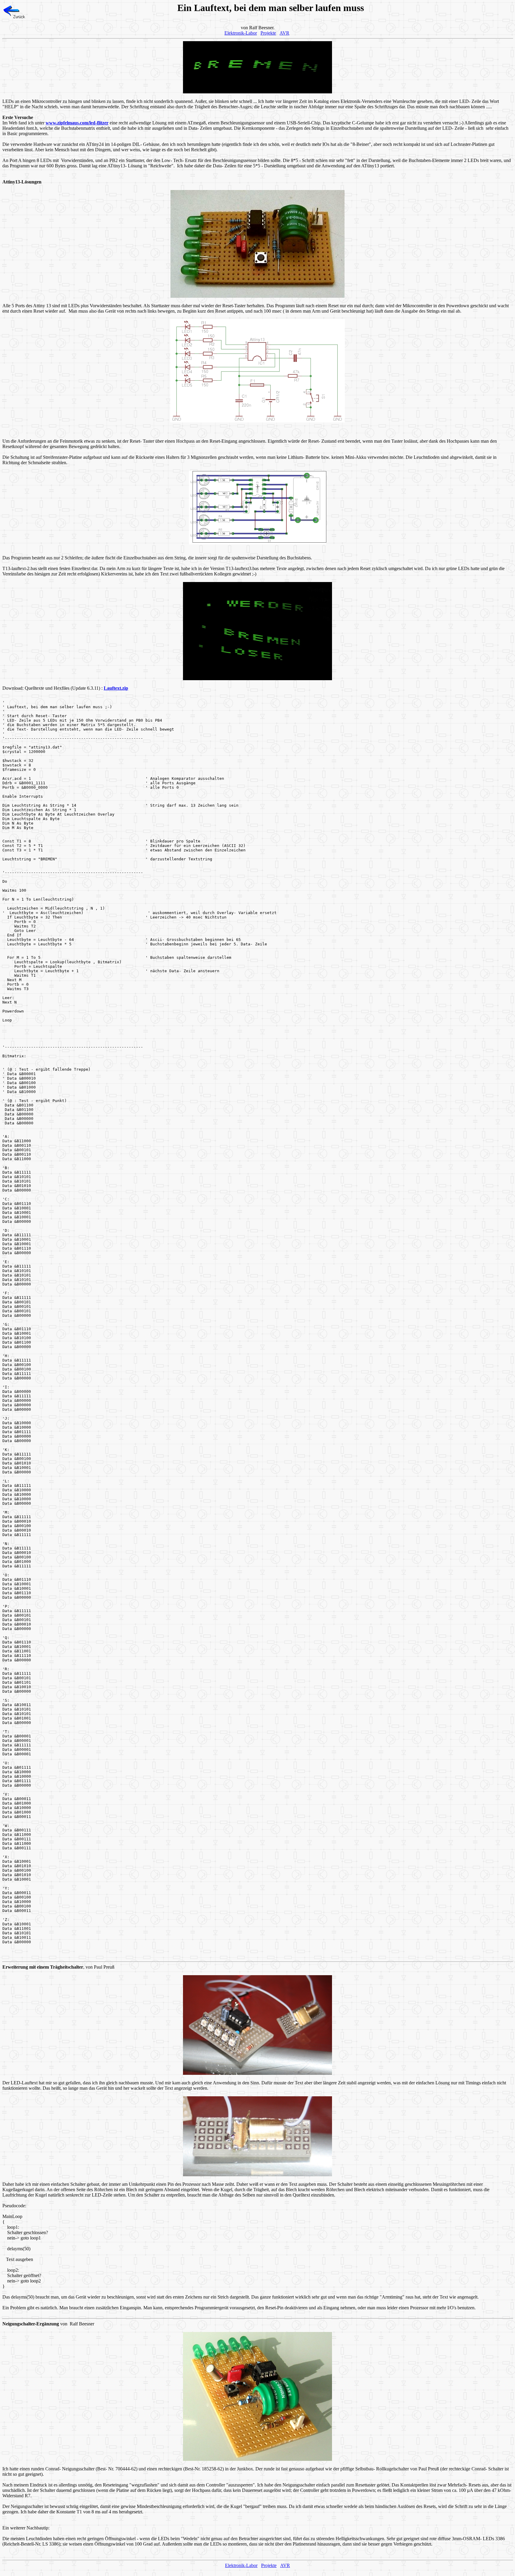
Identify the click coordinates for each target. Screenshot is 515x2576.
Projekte (268, 33)
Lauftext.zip (116, 688)
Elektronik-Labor (241, 33)
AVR (284, 33)
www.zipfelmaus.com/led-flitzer (77, 123)
